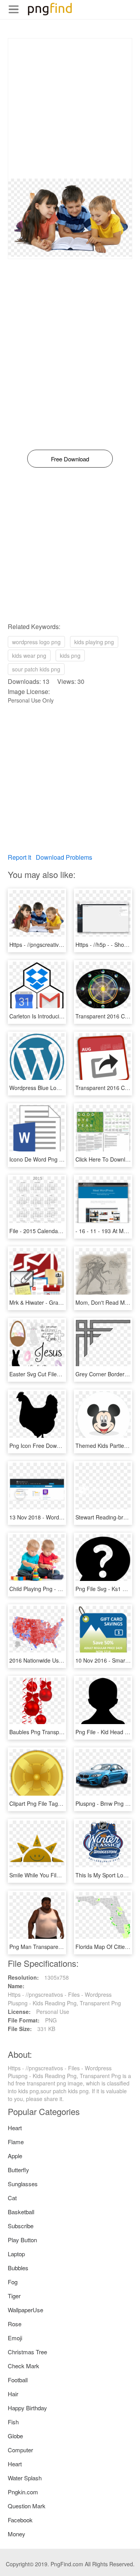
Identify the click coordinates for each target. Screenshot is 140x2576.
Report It (19, 857)
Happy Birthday (27, 2408)
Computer (20, 2450)
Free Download (70, 459)
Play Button (22, 2240)
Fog (13, 2282)
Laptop (16, 2254)
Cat (12, 2198)
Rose (15, 2324)
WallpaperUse (25, 2310)
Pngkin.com (23, 2492)
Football (18, 2380)
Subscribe (21, 2226)
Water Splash (25, 2478)
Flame (16, 2142)
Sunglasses (23, 2184)
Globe (15, 2436)
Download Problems (64, 857)
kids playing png (94, 642)
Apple (15, 2156)
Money (17, 2534)
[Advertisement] (70, 109)
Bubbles (18, 2268)
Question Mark (27, 2506)
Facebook (20, 2520)
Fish (13, 2422)
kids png (70, 655)
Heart (15, 2128)
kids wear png (29, 655)
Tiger (14, 2296)
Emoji (15, 2338)
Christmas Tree (27, 2352)
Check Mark (24, 2366)
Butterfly (18, 2170)
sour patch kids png (36, 669)
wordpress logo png (36, 642)
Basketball (21, 2212)
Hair (13, 2394)
